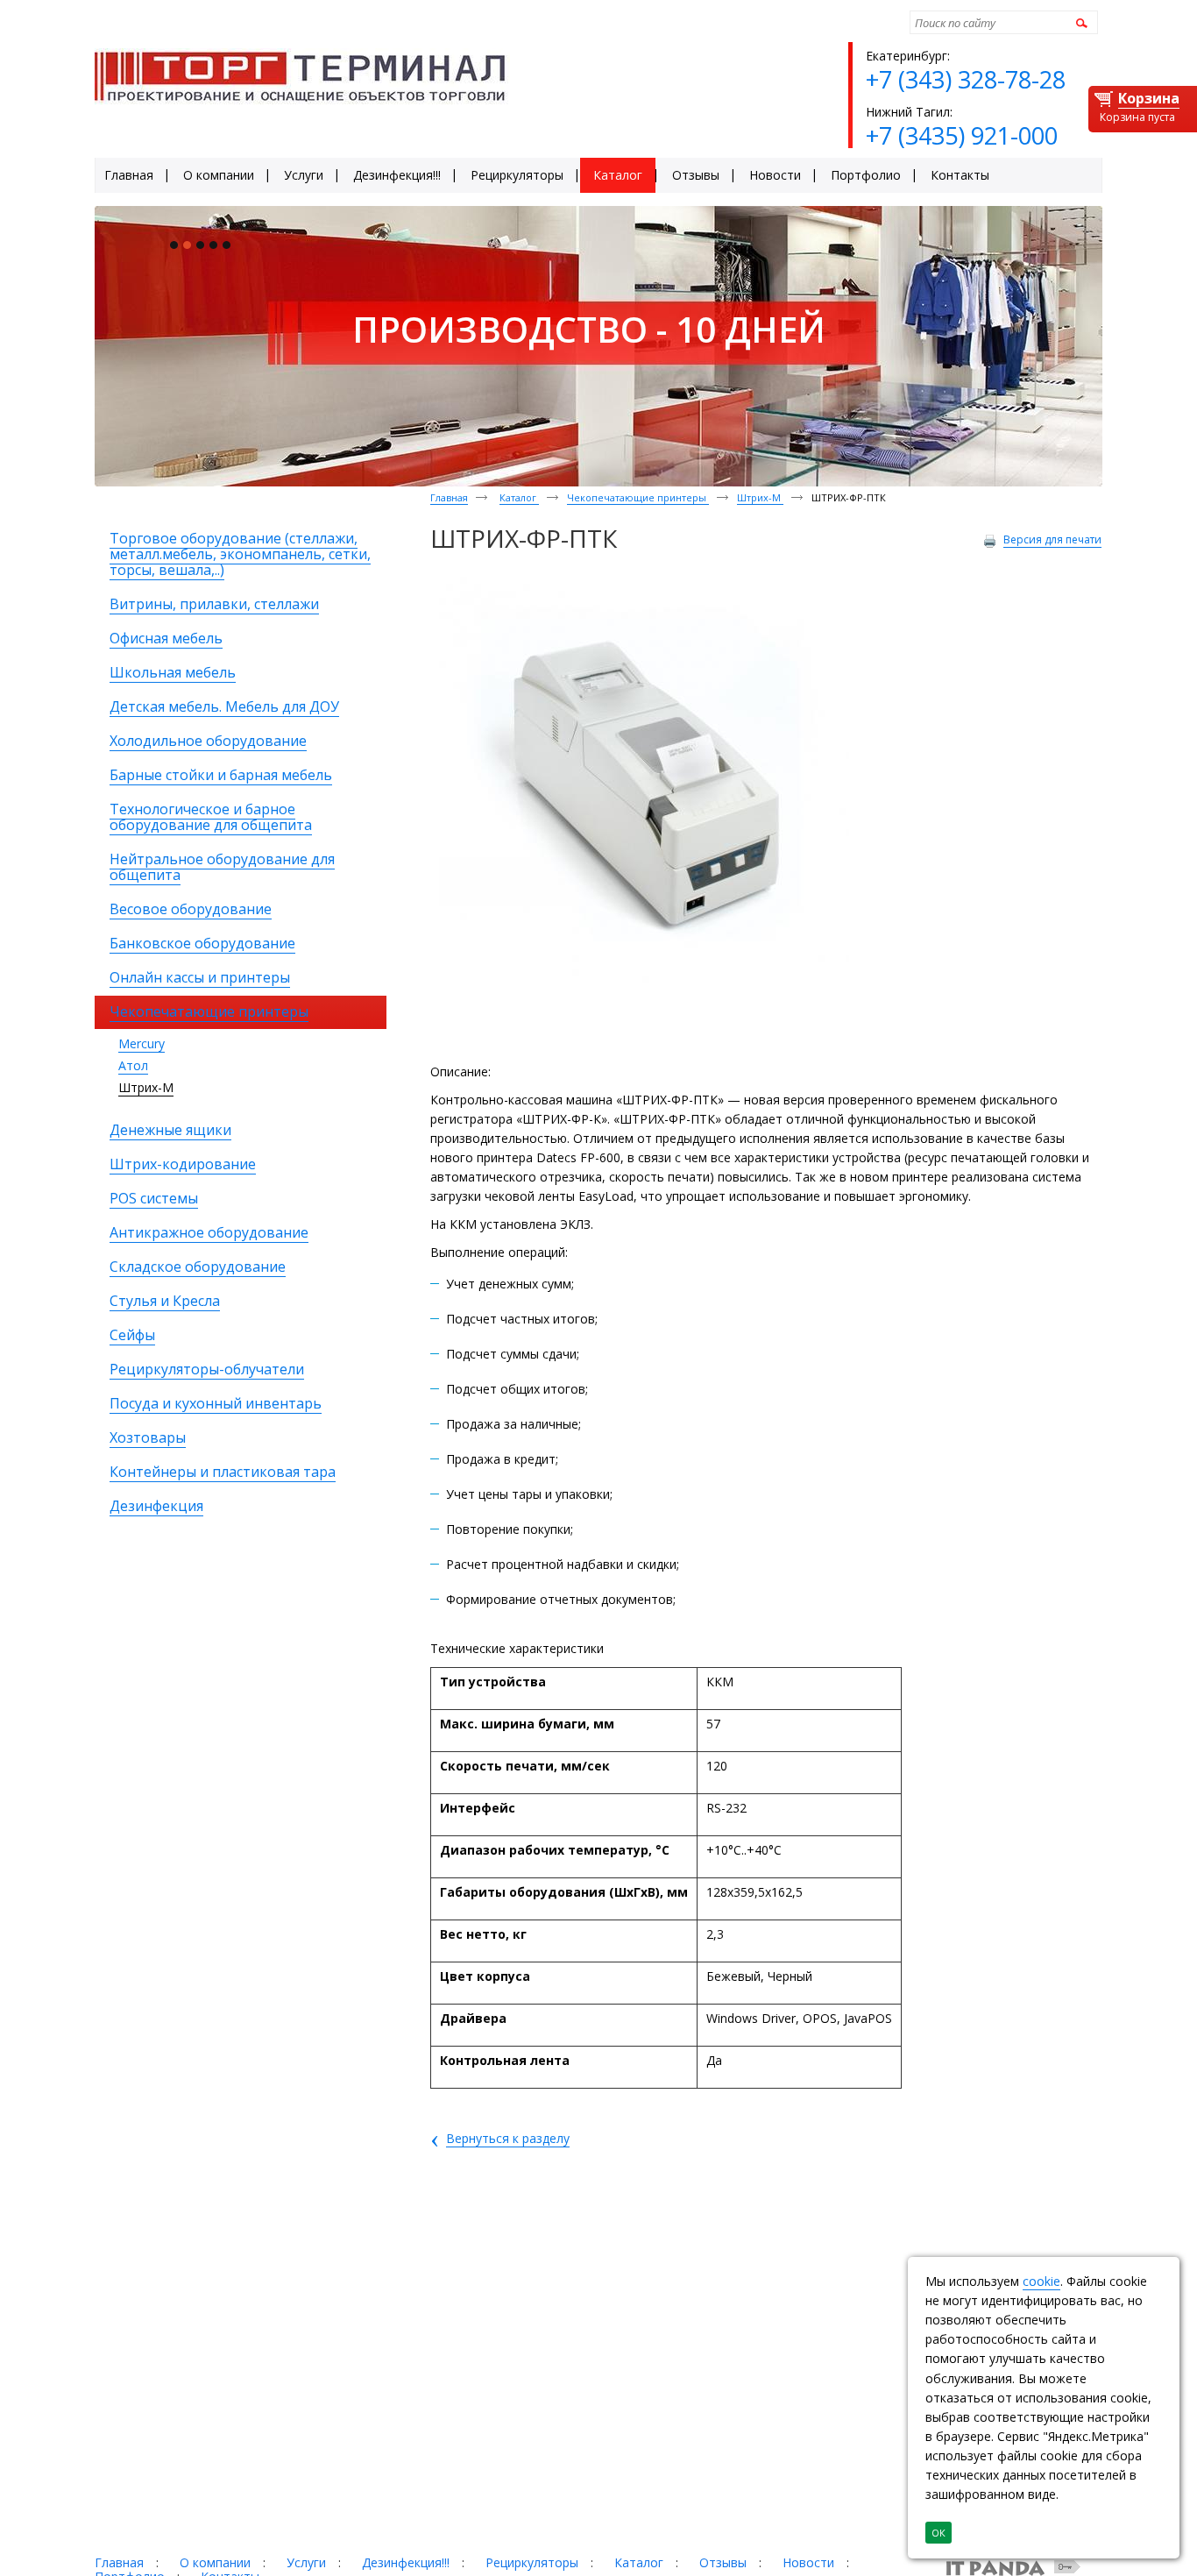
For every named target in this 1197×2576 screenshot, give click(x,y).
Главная (449, 497)
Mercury (142, 1043)
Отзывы (723, 2562)
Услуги (306, 2562)
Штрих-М (146, 1087)
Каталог (519, 497)
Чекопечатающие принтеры (638, 497)
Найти (1079, 22)
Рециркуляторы (532, 2562)
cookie (1041, 2281)
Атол (133, 1065)
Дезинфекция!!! (406, 2562)
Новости (808, 2562)
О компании (215, 2562)
